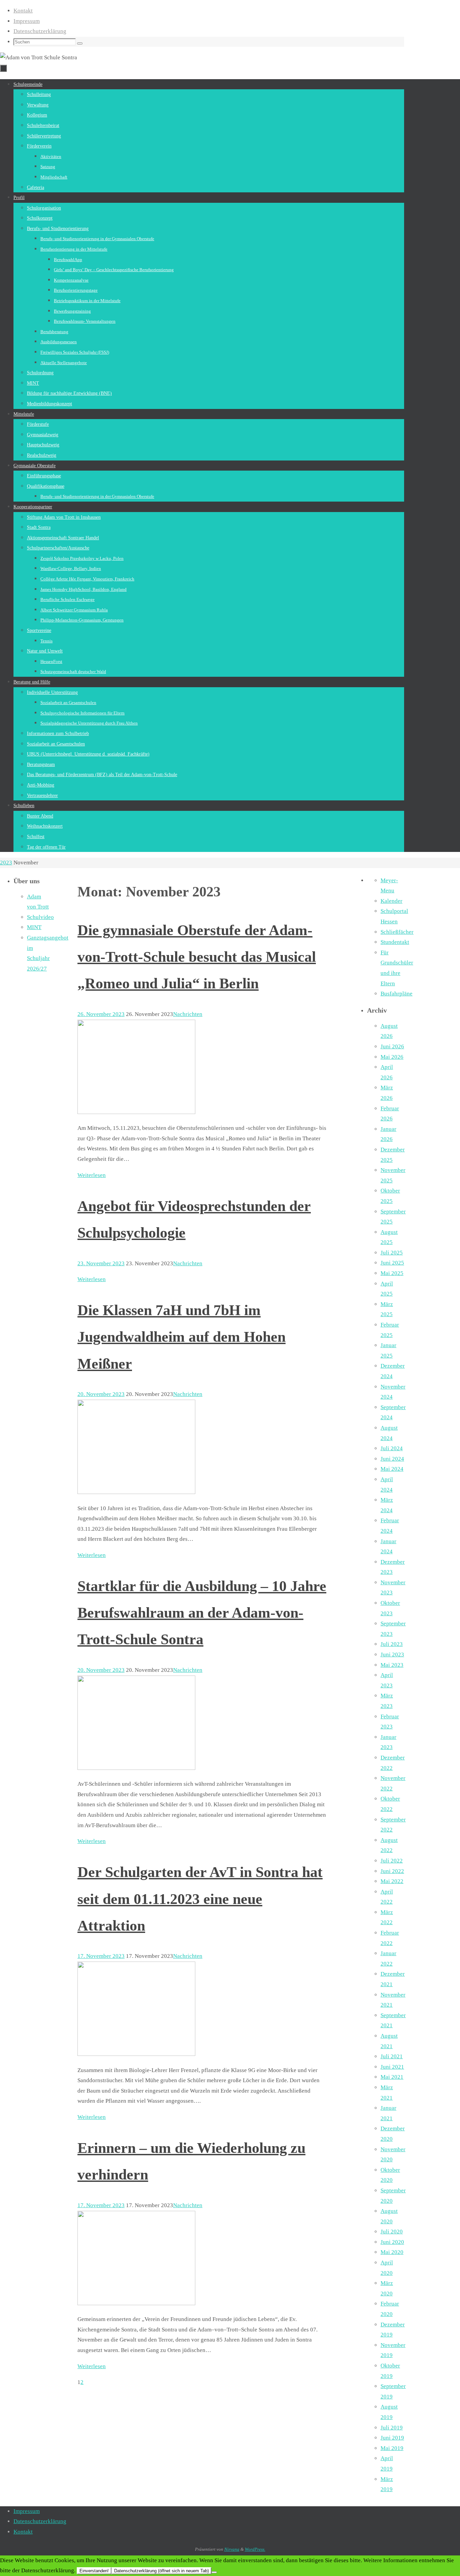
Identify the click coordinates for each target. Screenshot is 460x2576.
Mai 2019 (392, 2448)
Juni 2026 (392, 1046)
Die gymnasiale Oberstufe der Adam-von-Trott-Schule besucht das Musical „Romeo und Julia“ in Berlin (197, 957)
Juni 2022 (392, 1871)
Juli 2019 (392, 2428)
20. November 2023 (101, 1394)
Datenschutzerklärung (40, 31)
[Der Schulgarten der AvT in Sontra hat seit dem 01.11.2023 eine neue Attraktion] (136, 2054)
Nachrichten (188, 1014)
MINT (34, 927)
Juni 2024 (392, 1459)
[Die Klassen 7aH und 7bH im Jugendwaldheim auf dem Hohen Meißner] (136, 1492)
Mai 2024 (392, 1469)
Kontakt (23, 11)
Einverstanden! (94, 2571)
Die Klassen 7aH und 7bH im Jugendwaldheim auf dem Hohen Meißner (182, 1337)
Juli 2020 (392, 2232)
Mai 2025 (392, 1273)
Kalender (391, 901)
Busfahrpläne (397, 994)
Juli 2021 (392, 2056)
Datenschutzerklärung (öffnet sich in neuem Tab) (161, 2571)
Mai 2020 (392, 2252)
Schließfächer (397, 932)
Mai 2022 (392, 1881)
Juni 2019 (392, 2438)
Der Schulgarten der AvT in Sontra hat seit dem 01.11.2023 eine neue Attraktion (200, 1899)
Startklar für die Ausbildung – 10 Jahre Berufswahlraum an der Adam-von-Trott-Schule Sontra (202, 1613)
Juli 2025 (392, 1253)
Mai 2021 (392, 2077)
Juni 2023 (392, 1655)
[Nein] (214, 2572)
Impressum (27, 21)
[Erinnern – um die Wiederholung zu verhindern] (136, 2303)
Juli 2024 (392, 1448)
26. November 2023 (101, 1014)
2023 (6, 863)
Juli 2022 (392, 1861)
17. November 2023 (101, 1956)
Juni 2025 (392, 1263)
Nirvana (232, 2549)
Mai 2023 (392, 1665)
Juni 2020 (392, 2242)
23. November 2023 (101, 1263)
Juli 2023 (392, 1644)
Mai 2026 (392, 1057)
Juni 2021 (392, 2067)
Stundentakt (395, 942)
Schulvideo (40, 917)
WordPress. (255, 2549)
